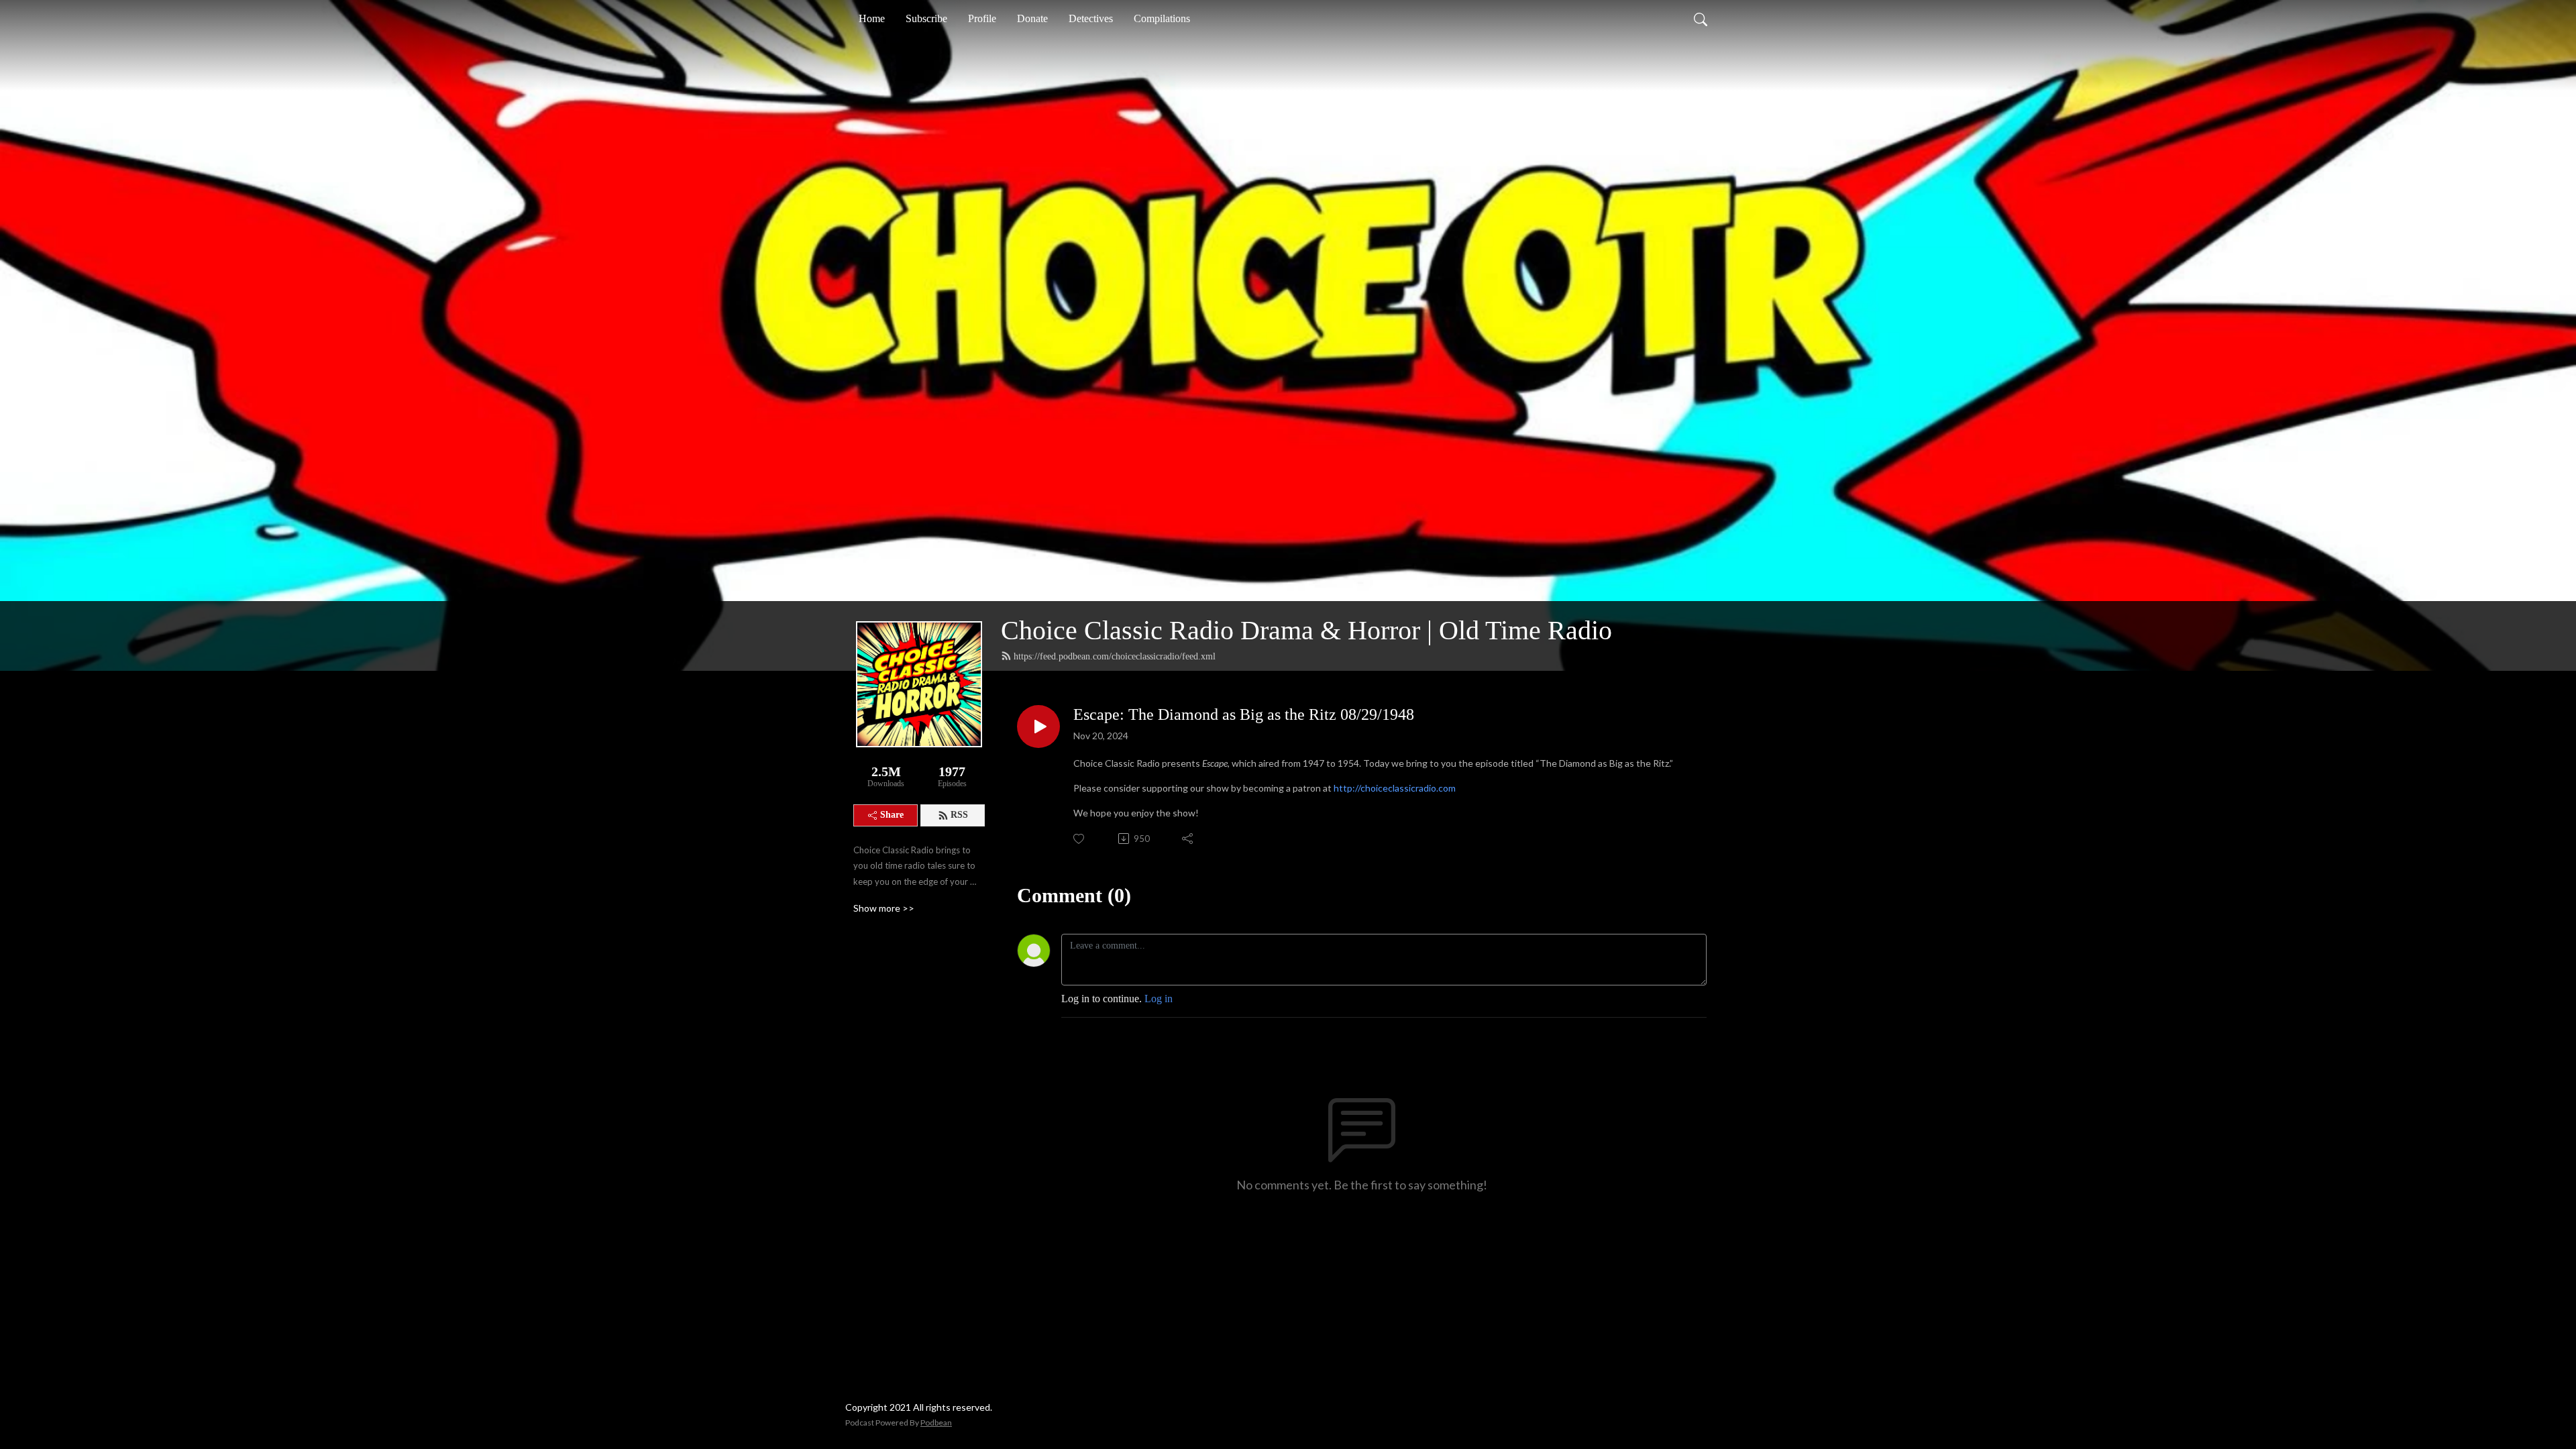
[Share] (1188, 839)
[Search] (1701, 19)
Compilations (1162, 18)
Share (892, 815)
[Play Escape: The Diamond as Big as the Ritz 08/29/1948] (1038, 727)
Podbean (936, 1423)
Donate (1032, 18)
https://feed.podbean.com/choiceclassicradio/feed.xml (1115, 656)
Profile (982, 18)
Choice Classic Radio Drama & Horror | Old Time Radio (1306, 630)
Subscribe (926, 18)
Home (872, 18)
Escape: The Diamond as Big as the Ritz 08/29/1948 (1244, 714)
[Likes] (1080, 839)
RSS (959, 815)
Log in (1159, 999)
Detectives (1091, 18)
